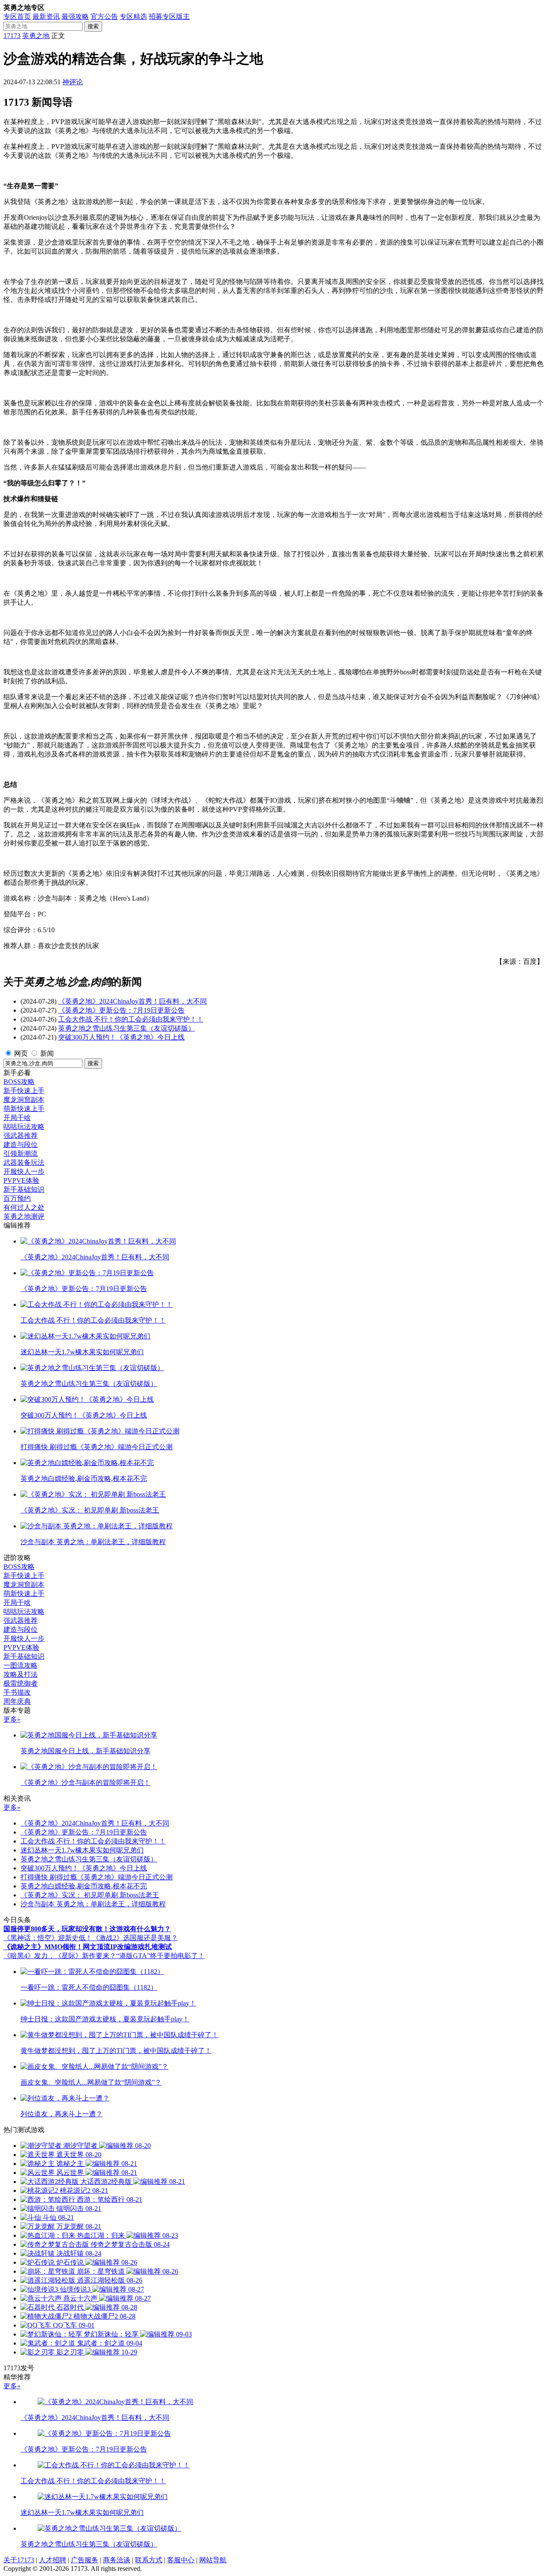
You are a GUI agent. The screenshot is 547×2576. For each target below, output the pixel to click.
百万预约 (17, 1198)
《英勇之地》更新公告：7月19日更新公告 (121, 1010)
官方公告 (104, 16)
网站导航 (213, 2560)
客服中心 (181, 2560)
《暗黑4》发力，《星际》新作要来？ (60, 1956)
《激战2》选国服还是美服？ (135, 1938)
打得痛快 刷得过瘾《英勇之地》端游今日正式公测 (97, 1877)
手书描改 (17, 1692)
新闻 (47, 1053)
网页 (21, 1053)
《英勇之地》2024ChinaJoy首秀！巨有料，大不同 (132, 1001)
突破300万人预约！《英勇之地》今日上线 (121, 1037)
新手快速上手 (24, 1091)
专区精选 (133, 16)
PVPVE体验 (21, 1180)
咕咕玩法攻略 (24, 1127)
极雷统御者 (21, 1683)
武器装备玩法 (24, 1162)
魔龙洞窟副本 (24, 1100)
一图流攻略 (21, 1665)
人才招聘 (53, 2560)
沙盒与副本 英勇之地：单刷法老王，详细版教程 (93, 1904)
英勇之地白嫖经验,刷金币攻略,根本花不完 (84, 1886)
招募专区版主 (169, 16)
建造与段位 (21, 1145)
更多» (12, 1719)
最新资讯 (46, 16)
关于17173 (19, 2560)
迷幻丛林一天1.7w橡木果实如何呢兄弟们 (82, 1850)
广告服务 (85, 2560)
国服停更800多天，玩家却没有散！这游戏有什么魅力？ (87, 1929)
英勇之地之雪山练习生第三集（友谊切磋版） (126, 1028)
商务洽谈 (117, 2560)
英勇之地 (36, 36)
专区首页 (17, 16)
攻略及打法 (21, 1674)
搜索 (93, 26)
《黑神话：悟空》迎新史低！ (48, 1938)
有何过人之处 (24, 1207)
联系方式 (149, 2560)
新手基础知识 (24, 1189)
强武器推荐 (21, 1136)
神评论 (73, 82)
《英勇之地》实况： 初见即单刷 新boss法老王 (90, 1895)
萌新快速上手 (24, 1109)
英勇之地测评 (24, 1216)
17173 (12, 36)
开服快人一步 (24, 1171)
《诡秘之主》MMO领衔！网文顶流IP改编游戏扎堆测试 (88, 1947)
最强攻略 (75, 16)
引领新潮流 (21, 1154)
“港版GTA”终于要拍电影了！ (160, 1956)
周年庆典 (17, 1701)
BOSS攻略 (19, 1082)
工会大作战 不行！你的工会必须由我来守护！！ (131, 1019)
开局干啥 (17, 1118)
